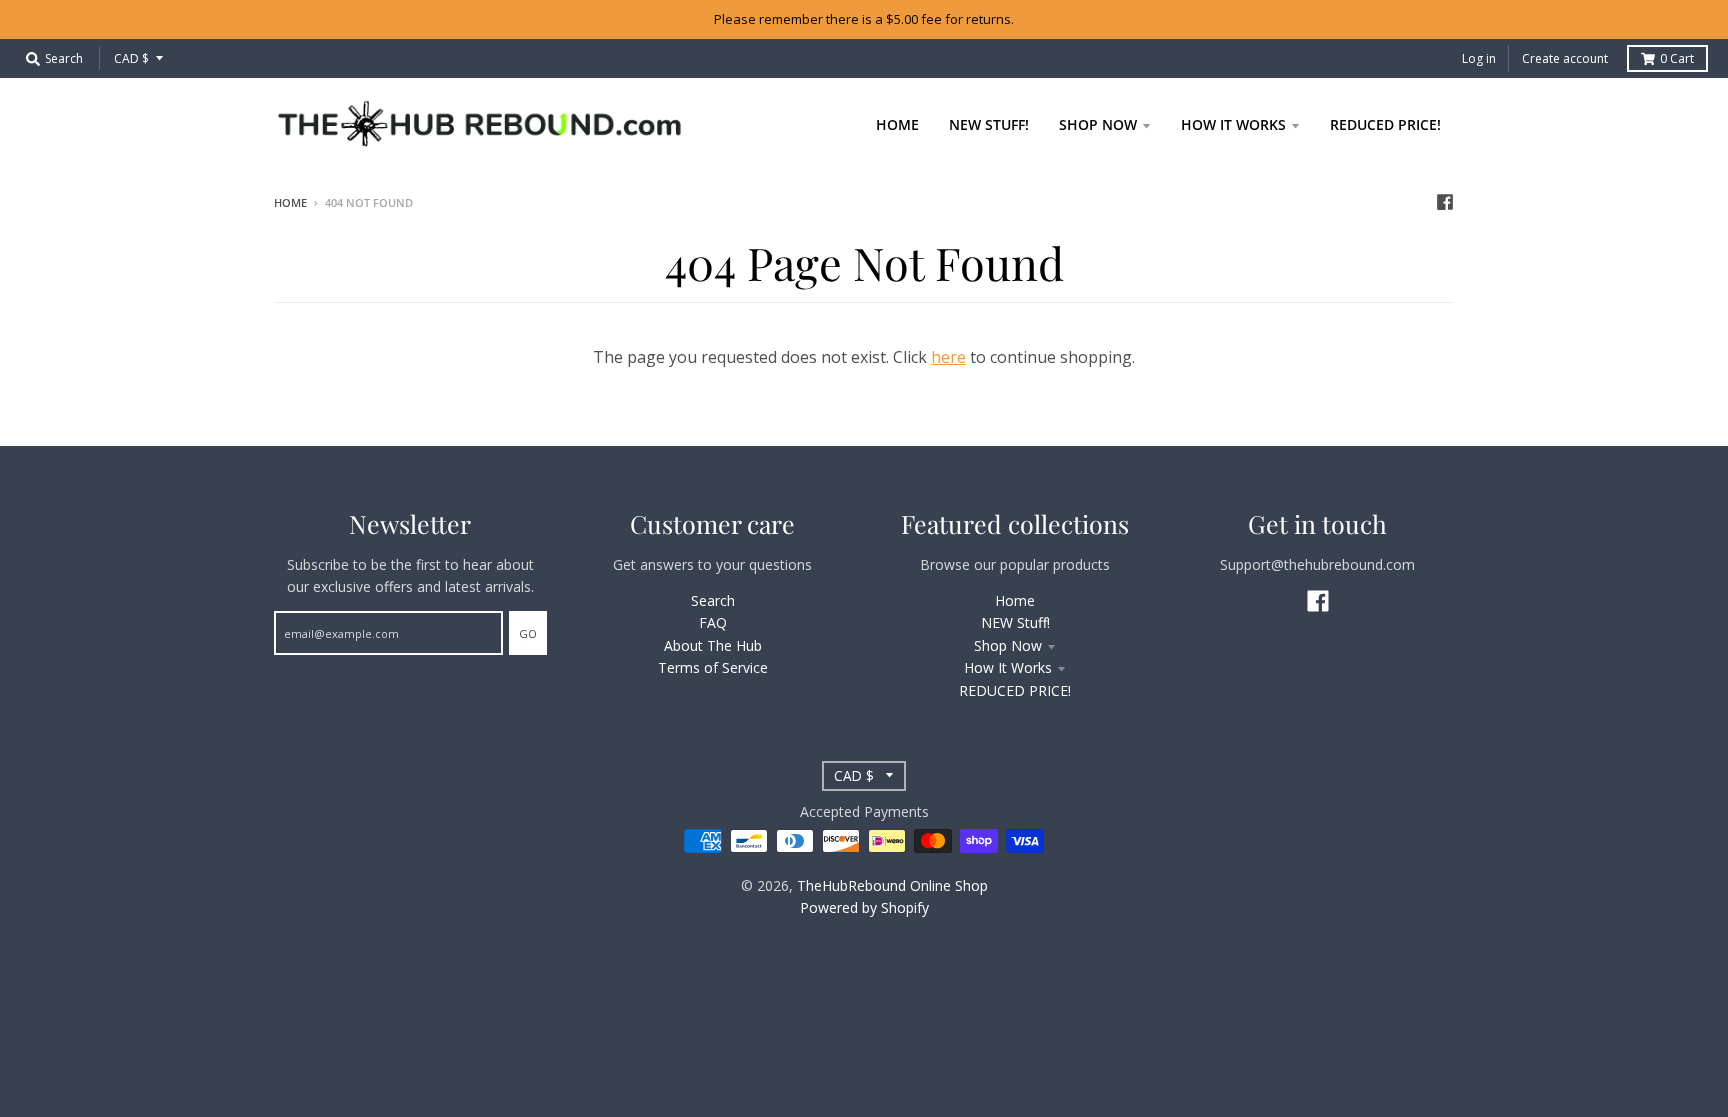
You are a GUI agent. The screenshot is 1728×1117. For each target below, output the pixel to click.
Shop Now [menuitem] (1098, 124)
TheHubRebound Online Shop (892, 885)
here (948, 357)
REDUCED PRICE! (1015, 690)
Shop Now (1008, 645)
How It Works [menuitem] (1233, 124)
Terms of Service (713, 667)
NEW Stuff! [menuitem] (989, 124)
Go (528, 633)
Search (713, 600)
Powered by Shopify (864, 907)
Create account (1565, 58)
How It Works (1008, 667)
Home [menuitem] (897, 124)
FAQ (713, 622)
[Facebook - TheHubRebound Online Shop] (1445, 202)
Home (290, 202)
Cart (1677, 58)
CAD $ (131, 58)
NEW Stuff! (1015, 622)
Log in (1479, 58)
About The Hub (713, 645)
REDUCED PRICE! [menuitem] (1385, 124)
